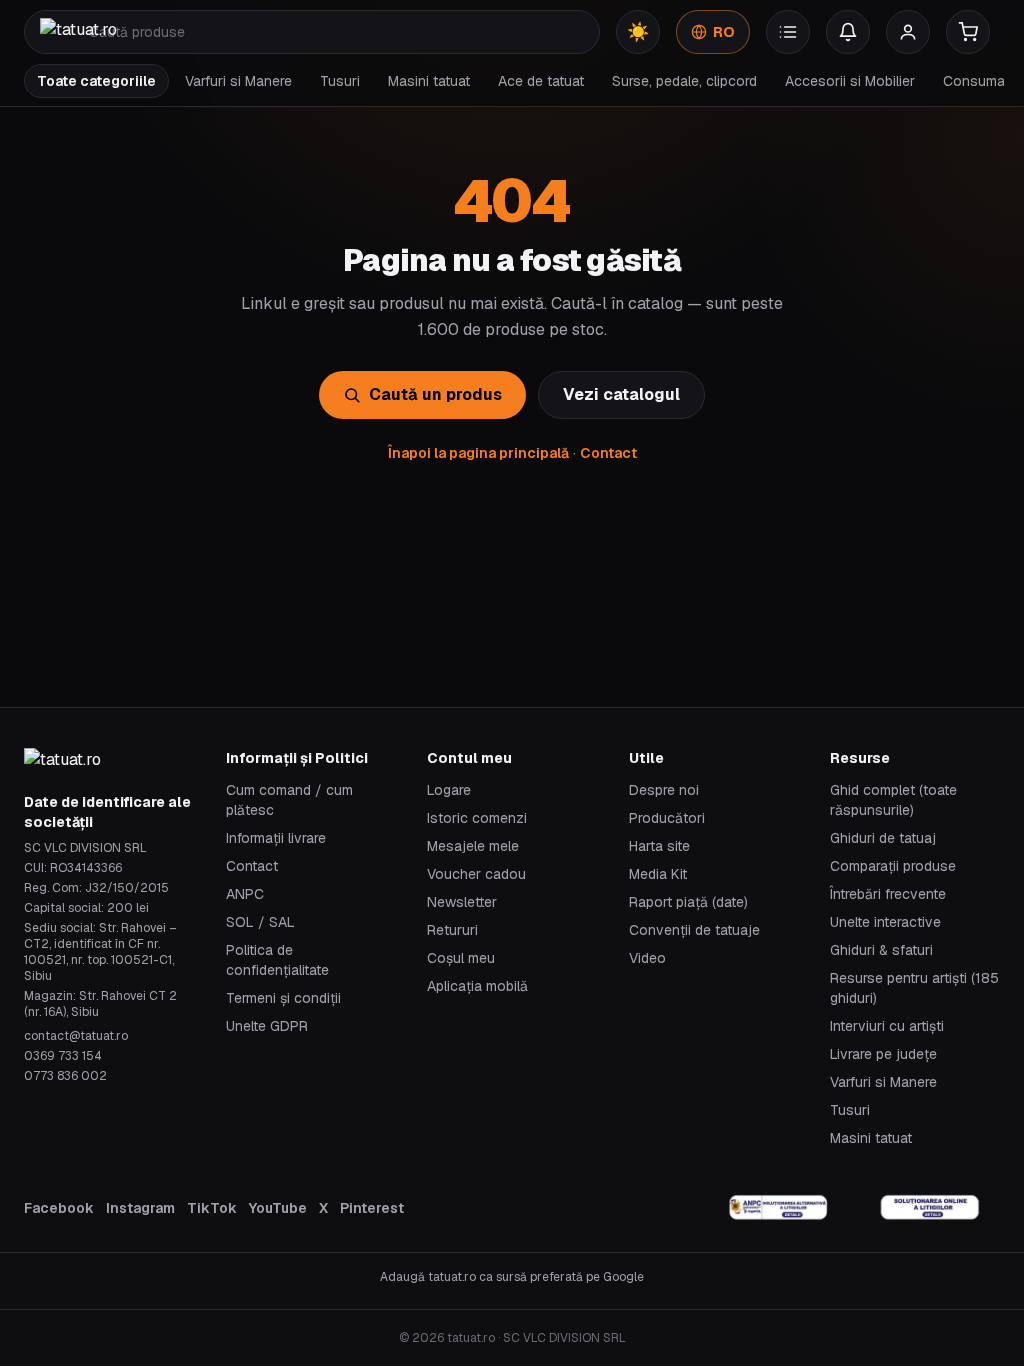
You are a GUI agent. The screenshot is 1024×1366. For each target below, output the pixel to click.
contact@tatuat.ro (76, 1036)
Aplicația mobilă (477, 986)
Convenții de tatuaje (694, 930)
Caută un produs (435, 394)
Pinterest (372, 1208)
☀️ (638, 31)
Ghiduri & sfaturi (881, 950)
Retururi (452, 930)
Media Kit (658, 874)
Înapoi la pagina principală (478, 453)
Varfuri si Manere (238, 81)
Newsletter (462, 902)
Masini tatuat (429, 81)
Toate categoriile (96, 81)
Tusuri (340, 81)
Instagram (140, 1208)
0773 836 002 (65, 1076)
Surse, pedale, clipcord (684, 81)
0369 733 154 (63, 1056)
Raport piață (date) (688, 902)
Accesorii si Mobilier (850, 81)
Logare (449, 790)
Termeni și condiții (283, 998)
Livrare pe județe (883, 1054)
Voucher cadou (476, 874)
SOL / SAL (260, 922)
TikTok (212, 1208)
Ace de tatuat (541, 81)
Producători (667, 818)
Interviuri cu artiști (887, 1026)
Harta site (659, 846)
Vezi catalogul (621, 394)
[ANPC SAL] (779, 1208)
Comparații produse (893, 866)
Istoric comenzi (477, 818)
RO (724, 32)
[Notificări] (848, 32)
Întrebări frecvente (888, 894)
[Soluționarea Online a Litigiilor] (930, 1208)
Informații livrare (276, 838)
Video (647, 958)
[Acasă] (78, 32)
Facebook (59, 1208)
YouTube (278, 1208)
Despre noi (664, 790)
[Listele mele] (788, 32)
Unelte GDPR (267, 1026)
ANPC (245, 894)
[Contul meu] (908, 32)
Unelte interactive (885, 922)
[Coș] (968, 32)
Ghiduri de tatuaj (883, 838)
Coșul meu (461, 958)
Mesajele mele (473, 846)
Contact (608, 453)
